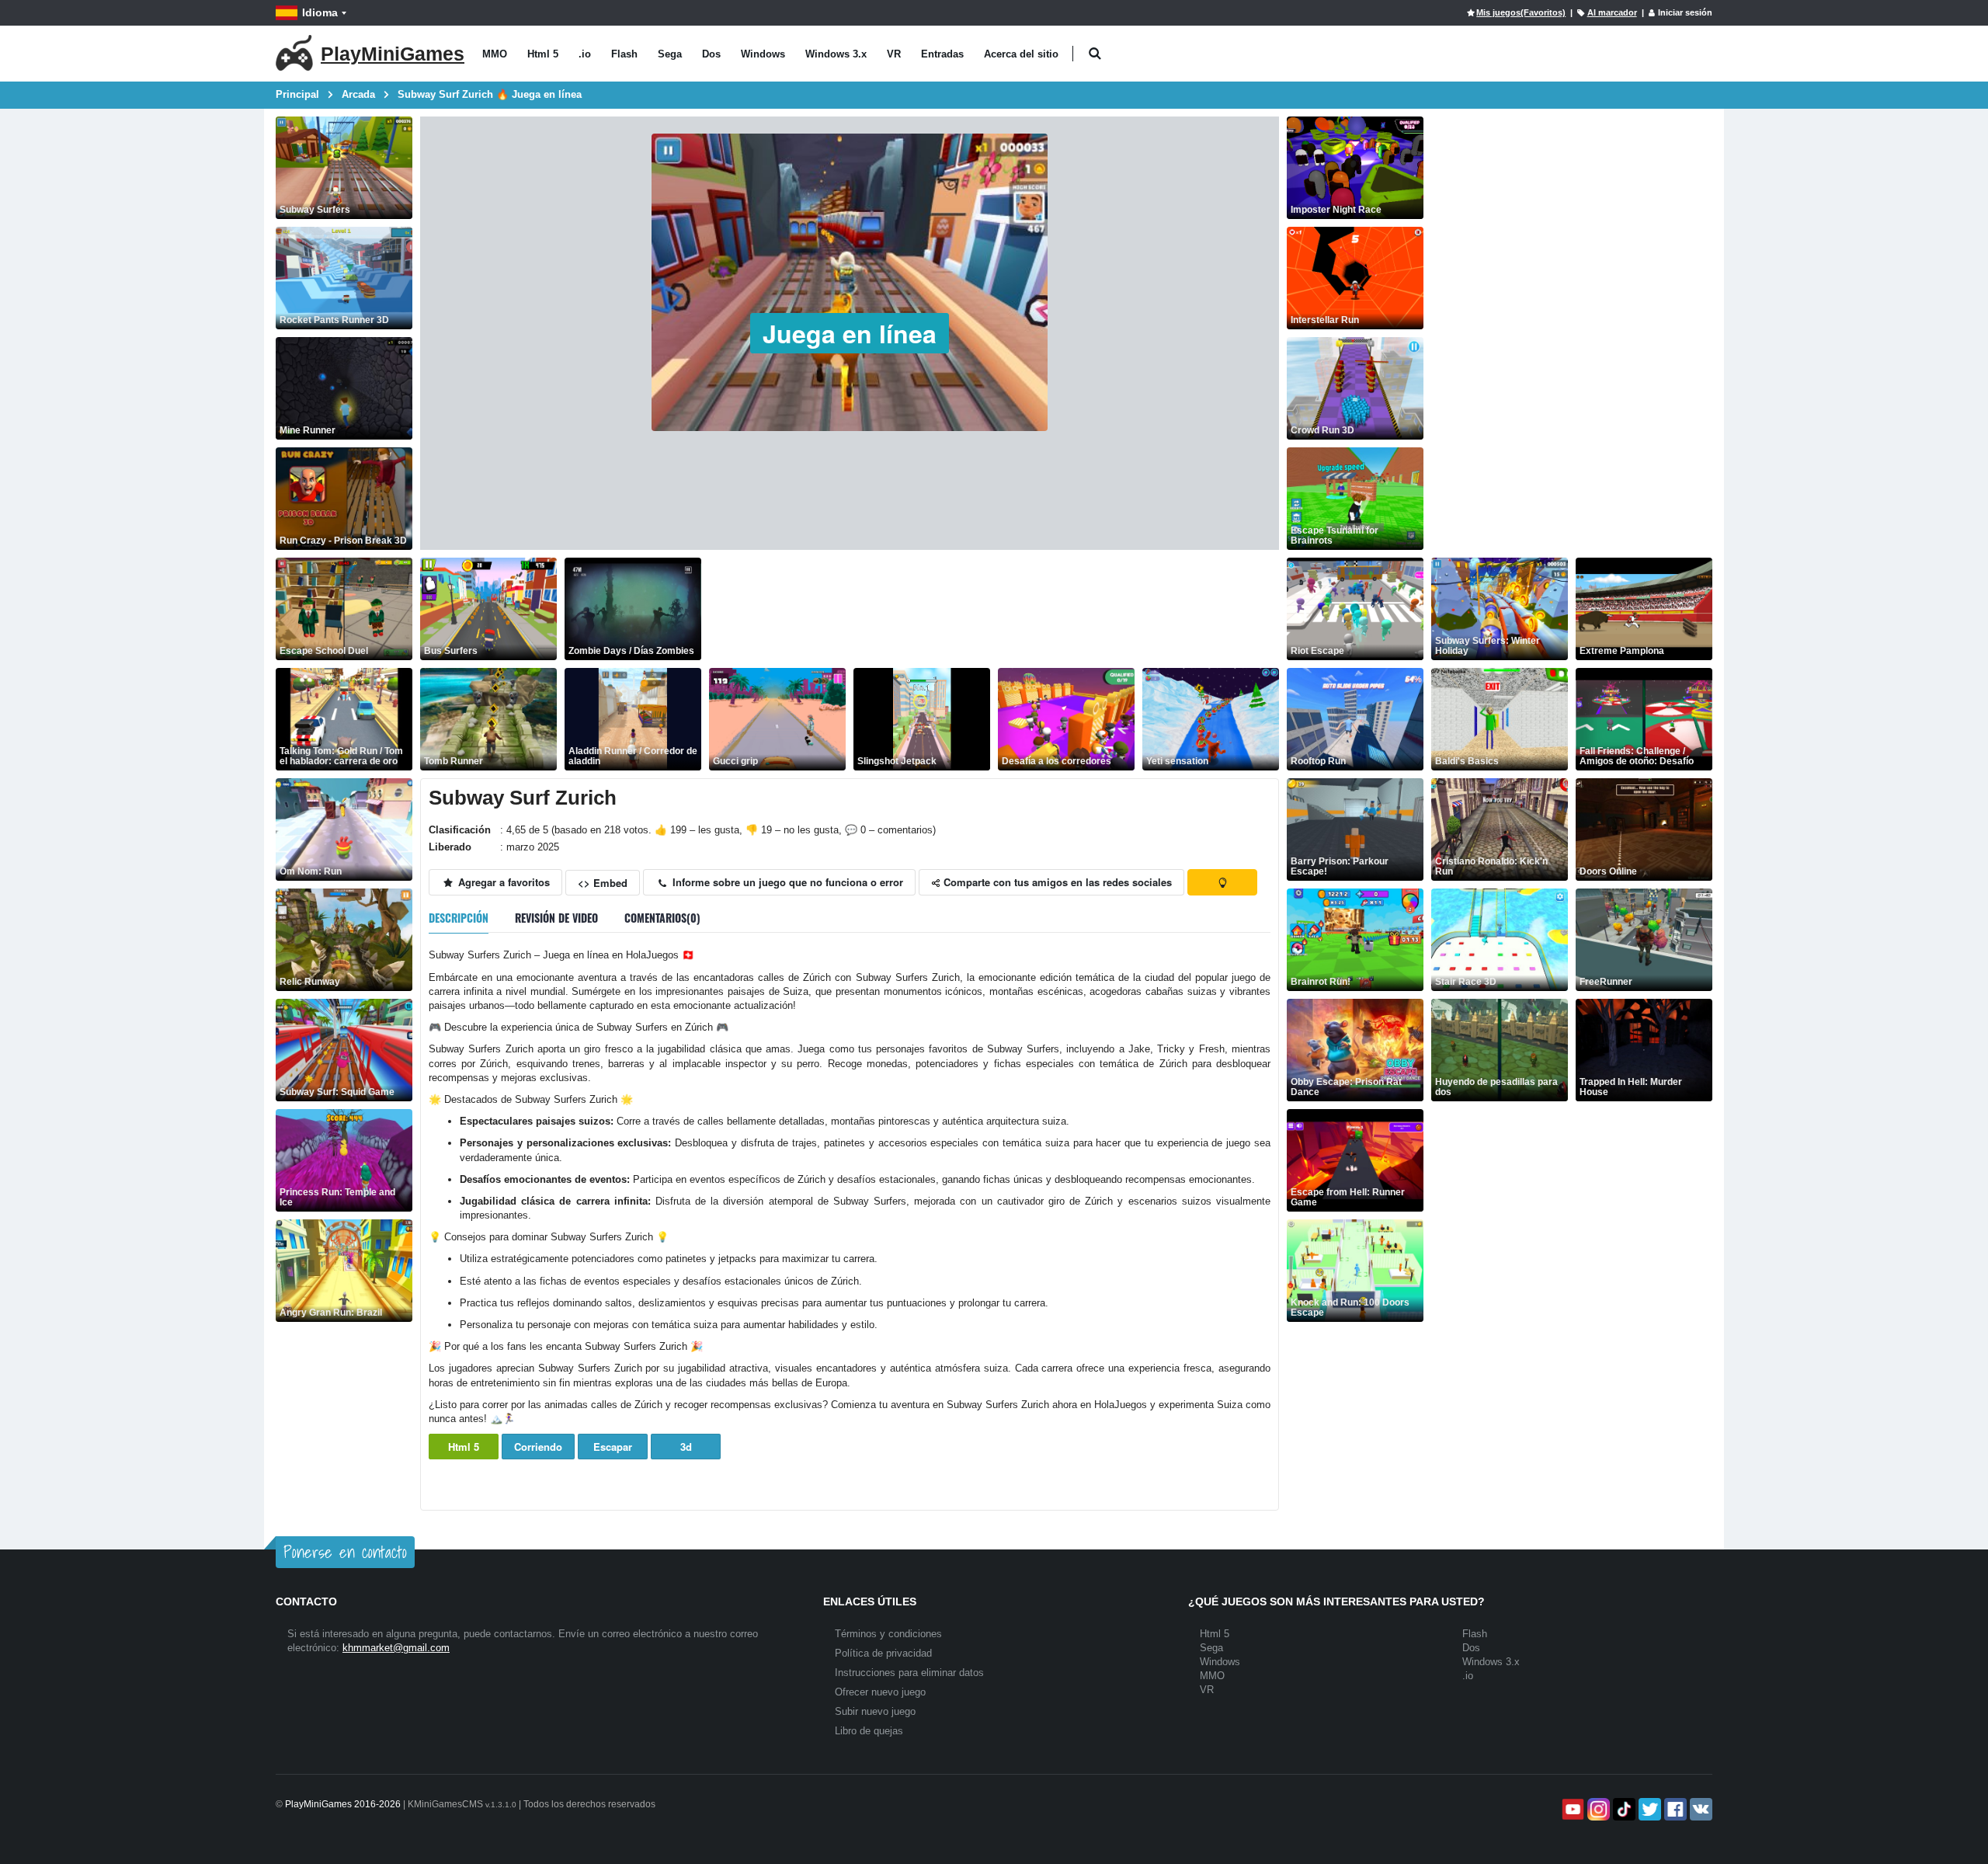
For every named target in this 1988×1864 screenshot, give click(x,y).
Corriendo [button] (538, 1447)
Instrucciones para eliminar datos (909, 1673)
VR (894, 54)
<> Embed (603, 883)
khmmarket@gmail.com (396, 1648)
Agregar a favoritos (502, 882)
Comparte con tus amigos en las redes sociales (1056, 882)
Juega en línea (850, 333)
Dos (711, 54)
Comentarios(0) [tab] (662, 918)
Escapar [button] (613, 1447)
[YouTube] (1571, 1809)
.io (585, 54)
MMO (495, 54)
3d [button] (686, 1447)
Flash (624, 54)
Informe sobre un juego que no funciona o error (786, 882)
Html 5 (543, 54)
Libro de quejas (869, 1731)
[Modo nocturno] (1222, 882)
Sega (670, 54)
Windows (763, 54)
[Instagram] (1597, 1809)
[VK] (1700, 1809)
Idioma (320, 12)
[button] (1095, 54)
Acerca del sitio (1021, 54)
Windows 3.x (836, 54)
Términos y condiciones (888, 1634)
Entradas (942, 54)
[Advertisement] (992, 609)
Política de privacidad (883, 1653)
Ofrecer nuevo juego (880, 1692)
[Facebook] (1674, 1809)
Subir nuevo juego (875, 1711)
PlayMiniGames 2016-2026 (343, 1804)
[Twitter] (1648, 1809)
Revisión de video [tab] (556, 918)
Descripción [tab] (459, 918)
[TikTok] (1623, 1809)
